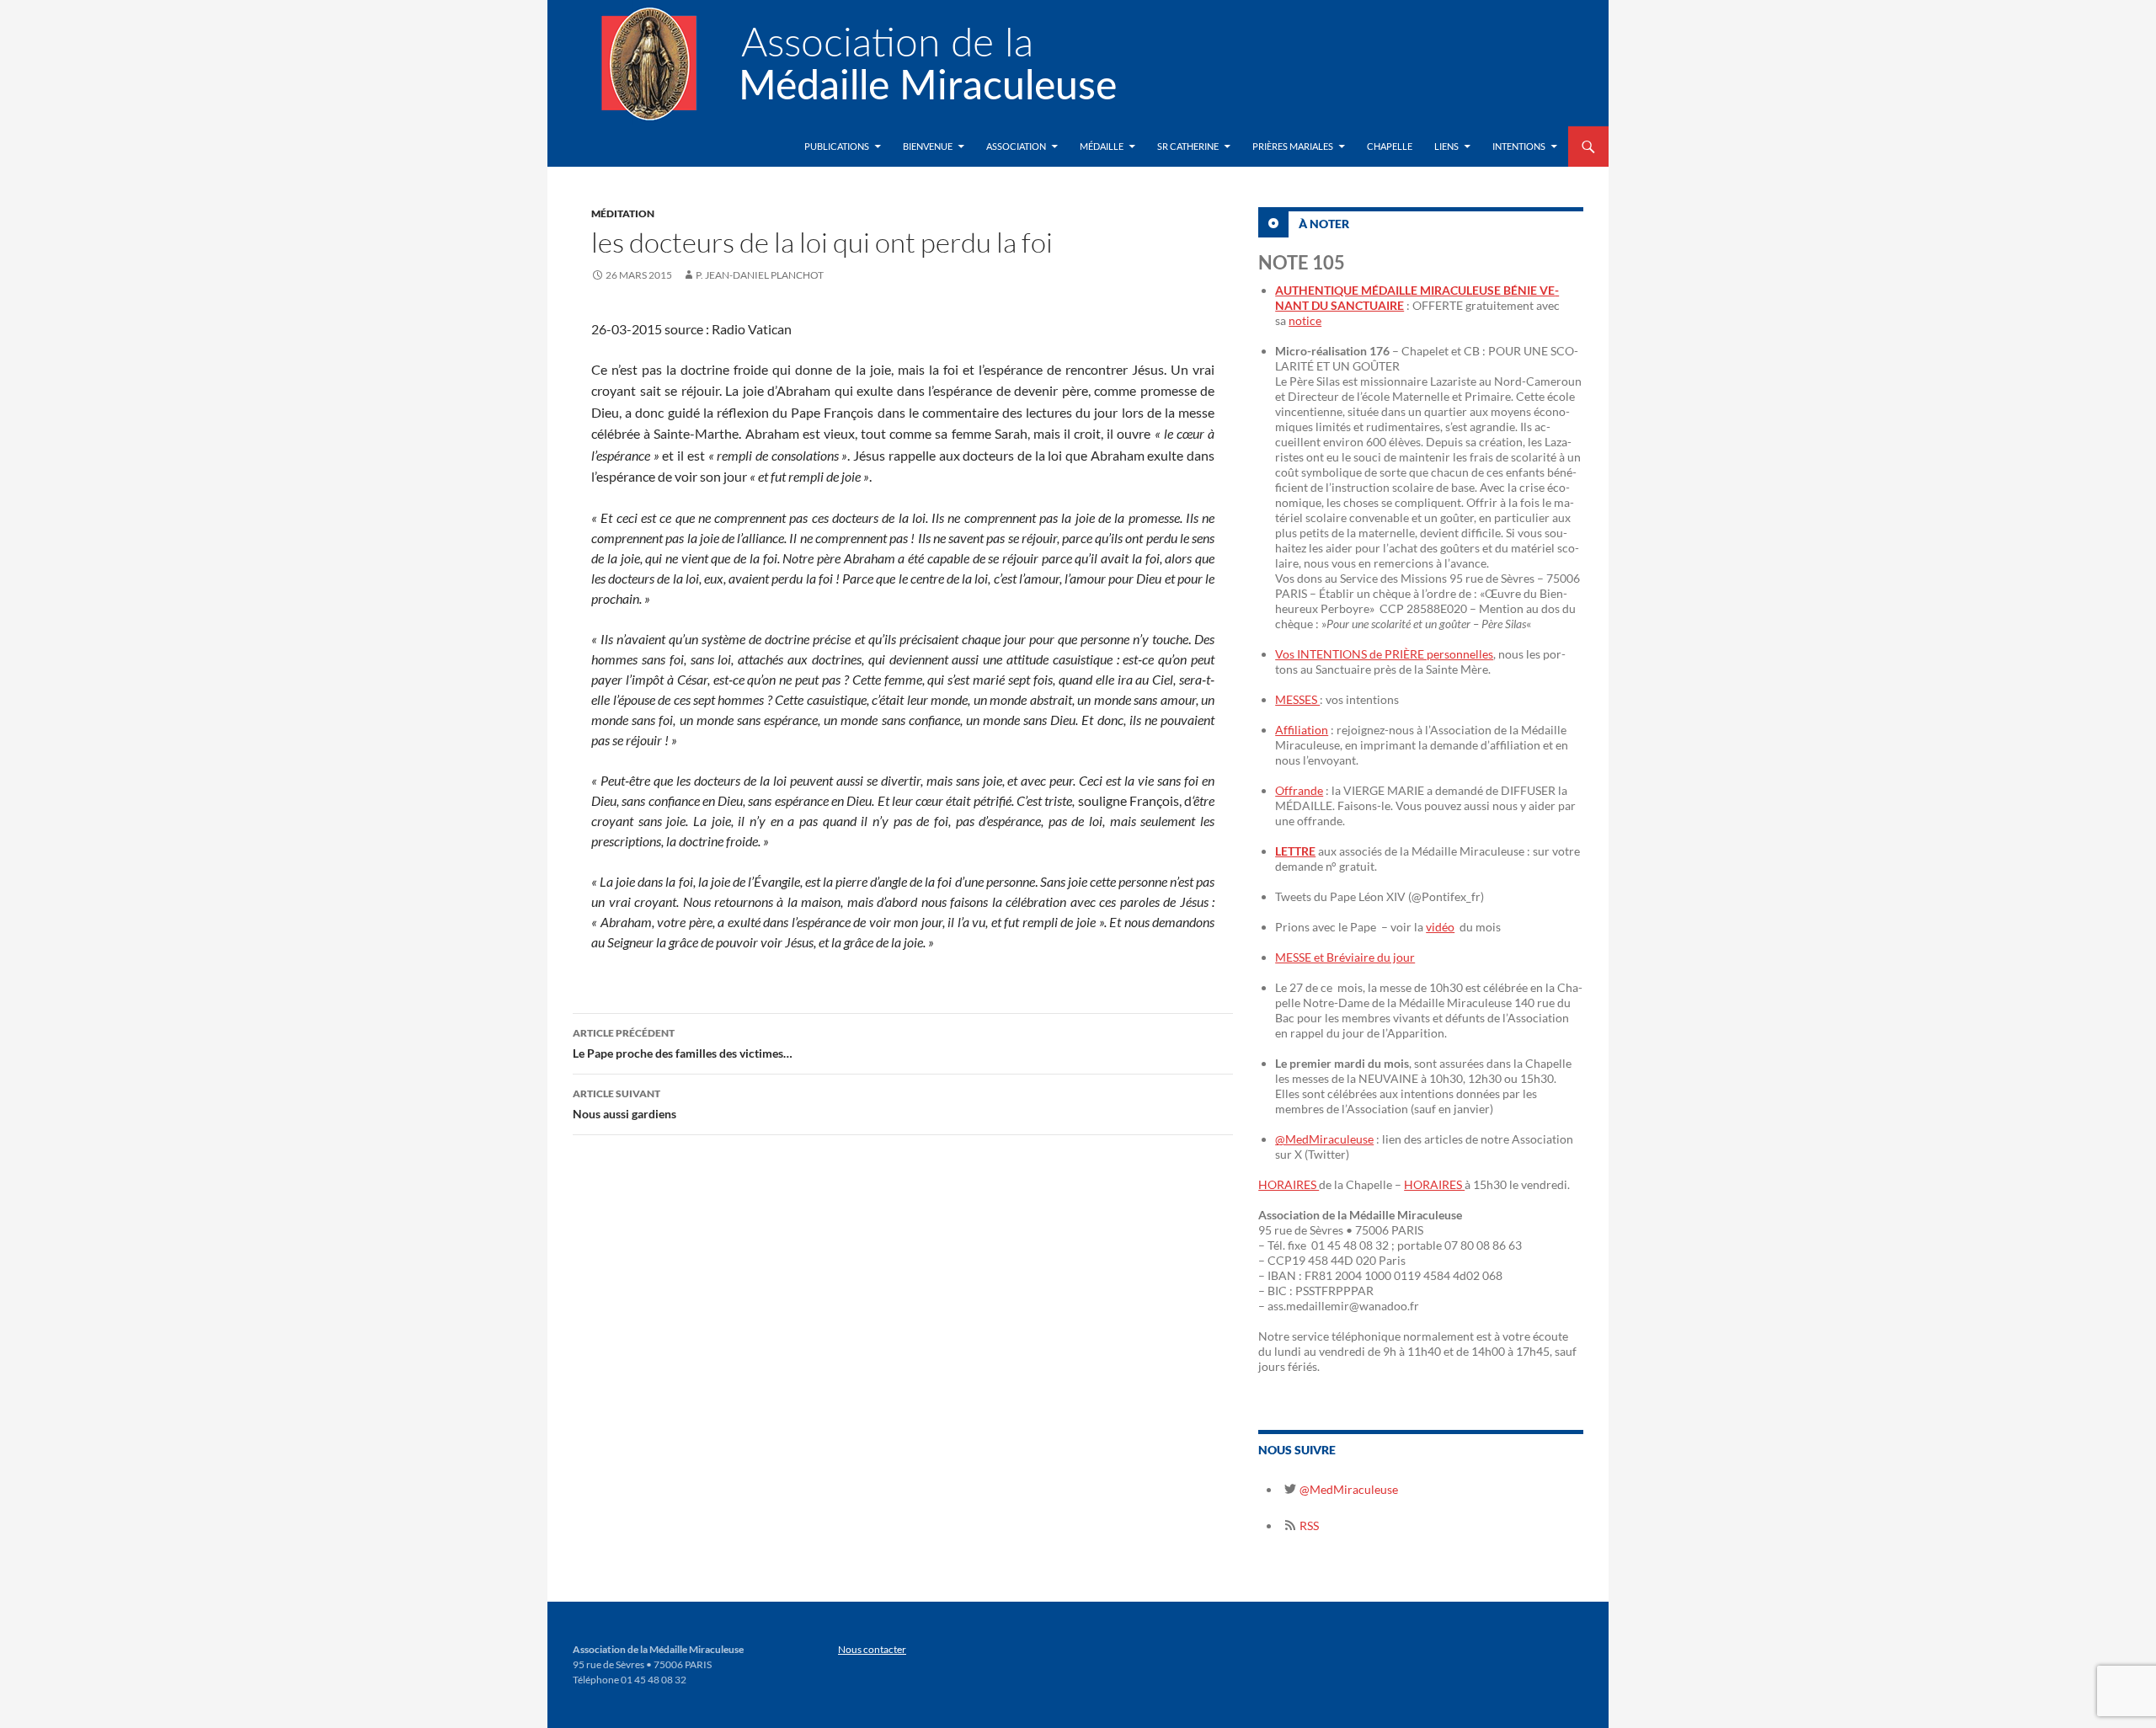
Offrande (1299, 790)
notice (1305, 320)
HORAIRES (1289, 1184)
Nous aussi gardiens (624, 1104)
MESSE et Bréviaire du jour (1345, 957)
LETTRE (1295, 851)
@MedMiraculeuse (1324, 1139)
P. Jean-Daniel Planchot (760, 275)
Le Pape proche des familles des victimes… (683, 1043)
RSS (1308, 1525)
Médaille (1102, 146)
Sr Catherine (1188, 146)
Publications (837, 146)
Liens (1446, 146)
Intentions (1519, 146)
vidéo (1440, 927)
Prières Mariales (1293, 146)
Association (1016, 146)
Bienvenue (928, 146)
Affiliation (1302, 730)
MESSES (1297, 699)
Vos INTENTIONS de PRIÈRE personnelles (1384, 654)
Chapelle (1390, 146)
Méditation (623, 213)
